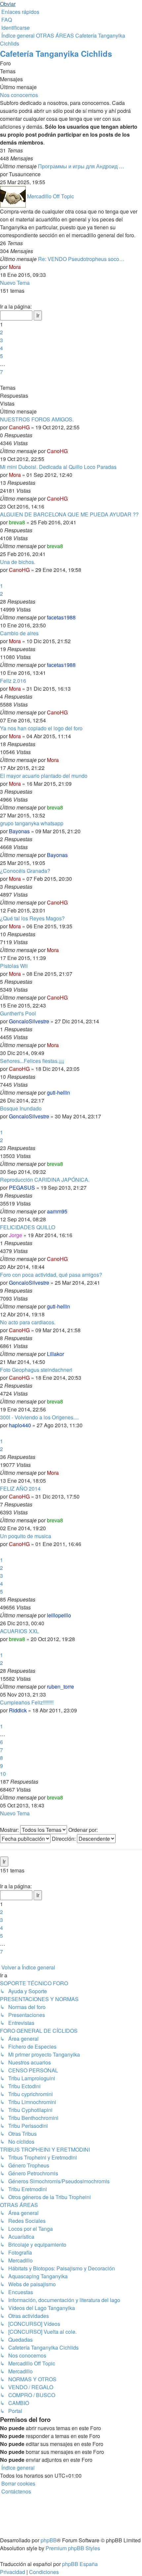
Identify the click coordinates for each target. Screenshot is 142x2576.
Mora (15, 267)
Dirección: (64, 1839)
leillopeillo (59, 1615)
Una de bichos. (18, 562)
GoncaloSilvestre (29, 1021)
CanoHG (19, 427)
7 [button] (1, 372)
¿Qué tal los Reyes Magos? (32, 918)
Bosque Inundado (21, 1108)
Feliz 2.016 (13, 681)
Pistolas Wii (14, 966)
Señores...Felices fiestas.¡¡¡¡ (32, 1061)
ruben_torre (60, 1686)
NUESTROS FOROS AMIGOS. (37, 419)
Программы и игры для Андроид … (81, 166)
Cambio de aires (19, 633)
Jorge (16, 1235)
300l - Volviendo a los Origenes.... (39, 1417)
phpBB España (80, 2564)
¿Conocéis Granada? (25, 871)
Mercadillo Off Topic (51, 196)
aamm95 (57, 1211)
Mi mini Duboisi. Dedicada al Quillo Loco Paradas (58, 467)
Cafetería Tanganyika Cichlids (56, 53)
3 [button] (1, 340)
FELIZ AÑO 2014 (20, 1488)
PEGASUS (22, 1188)
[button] (1, 298)
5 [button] (1, 356)
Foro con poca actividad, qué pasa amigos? (51, 1275)
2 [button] (1, 332)
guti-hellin (58, 1092)
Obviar (8, 4)
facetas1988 (61, 617)
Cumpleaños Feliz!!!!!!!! (27, 1702)
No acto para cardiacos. (28, 1322)
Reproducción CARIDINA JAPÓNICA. (45, 1180)
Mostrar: (10, 1830)
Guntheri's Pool (18, 1013)
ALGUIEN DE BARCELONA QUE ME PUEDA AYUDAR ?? (69, 514)
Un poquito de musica (26, 1536)
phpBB (49, 2540)
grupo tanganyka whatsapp (32, 823)
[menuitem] (6, 20)
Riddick (18, 1710)
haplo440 (20, 1425)
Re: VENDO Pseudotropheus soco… (81, 259)
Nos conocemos (19, 95)
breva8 (17, 522)
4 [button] (1, 348)
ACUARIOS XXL (19, 1631)
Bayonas (19, 831)
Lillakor (55, 1354)
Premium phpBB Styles (73, 2548)
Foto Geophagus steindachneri (36, 1370)
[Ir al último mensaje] (70, 451)
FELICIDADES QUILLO (28, 1227)
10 (3, 1774)
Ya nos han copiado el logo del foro (41, 728)
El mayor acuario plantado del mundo (44, 776)
